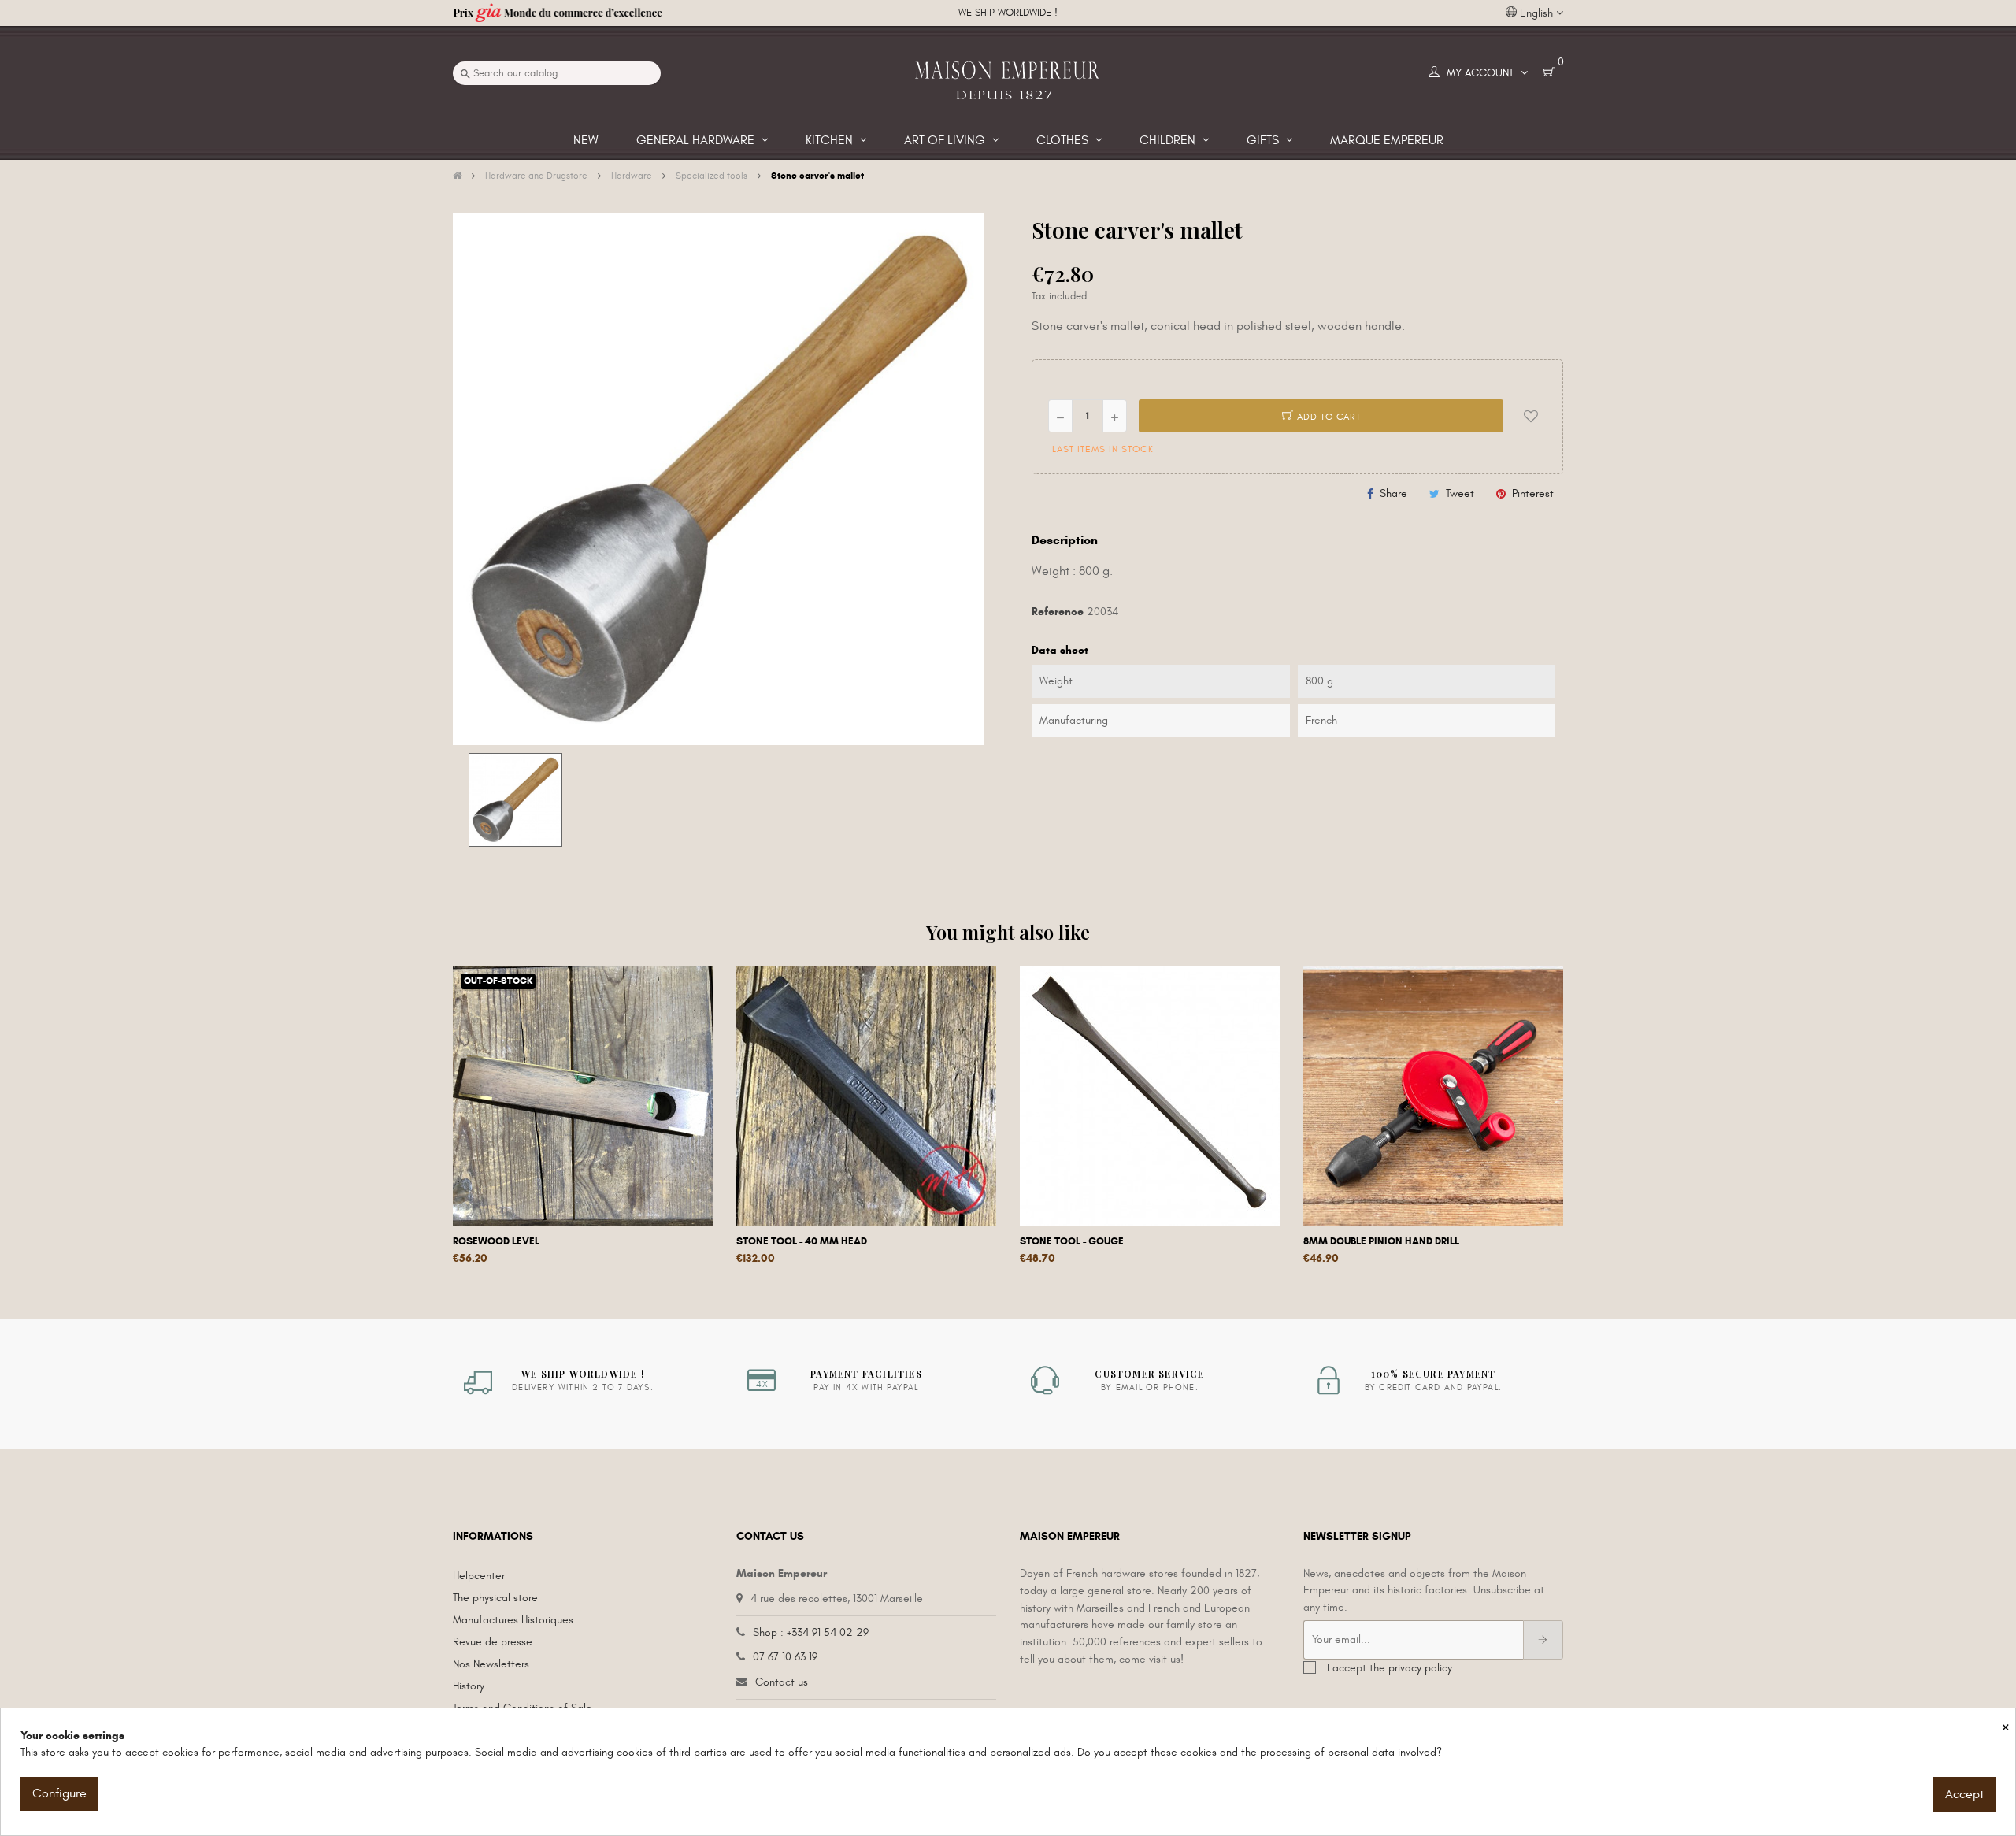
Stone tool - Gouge (1072, 1241)
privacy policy (1420, 1668)
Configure (59, 1793)
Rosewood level (496, 1241)
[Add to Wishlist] (1531, 416)
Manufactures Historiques (513, 1620)
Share (1393, 493)
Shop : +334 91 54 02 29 (811, 1632)
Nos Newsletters (491, 1664)
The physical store (495, 1598)
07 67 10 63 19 (785, 1657)
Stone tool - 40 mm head (802, 1241)
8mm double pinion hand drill (1381, 1241)
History (469, 1686)
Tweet (1460, 493)
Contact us (782, 1682)
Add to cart (1327, 417)
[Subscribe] (1543, 1640)
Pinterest (1533, 493)
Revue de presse (493, 1642)
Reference (1058, 612)
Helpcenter (479, 1576)
